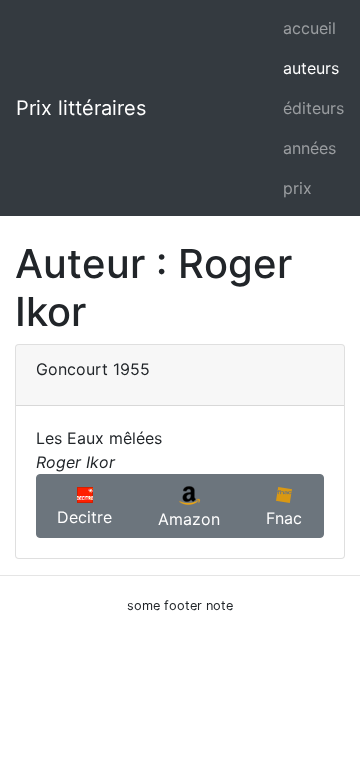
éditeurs (313, 108)
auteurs (311, 68)
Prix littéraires (81, 108)
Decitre (84, 517)
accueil (309, 28)
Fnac (284, 518)
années (309, 148)
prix (297, 188)
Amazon (189, 519)
